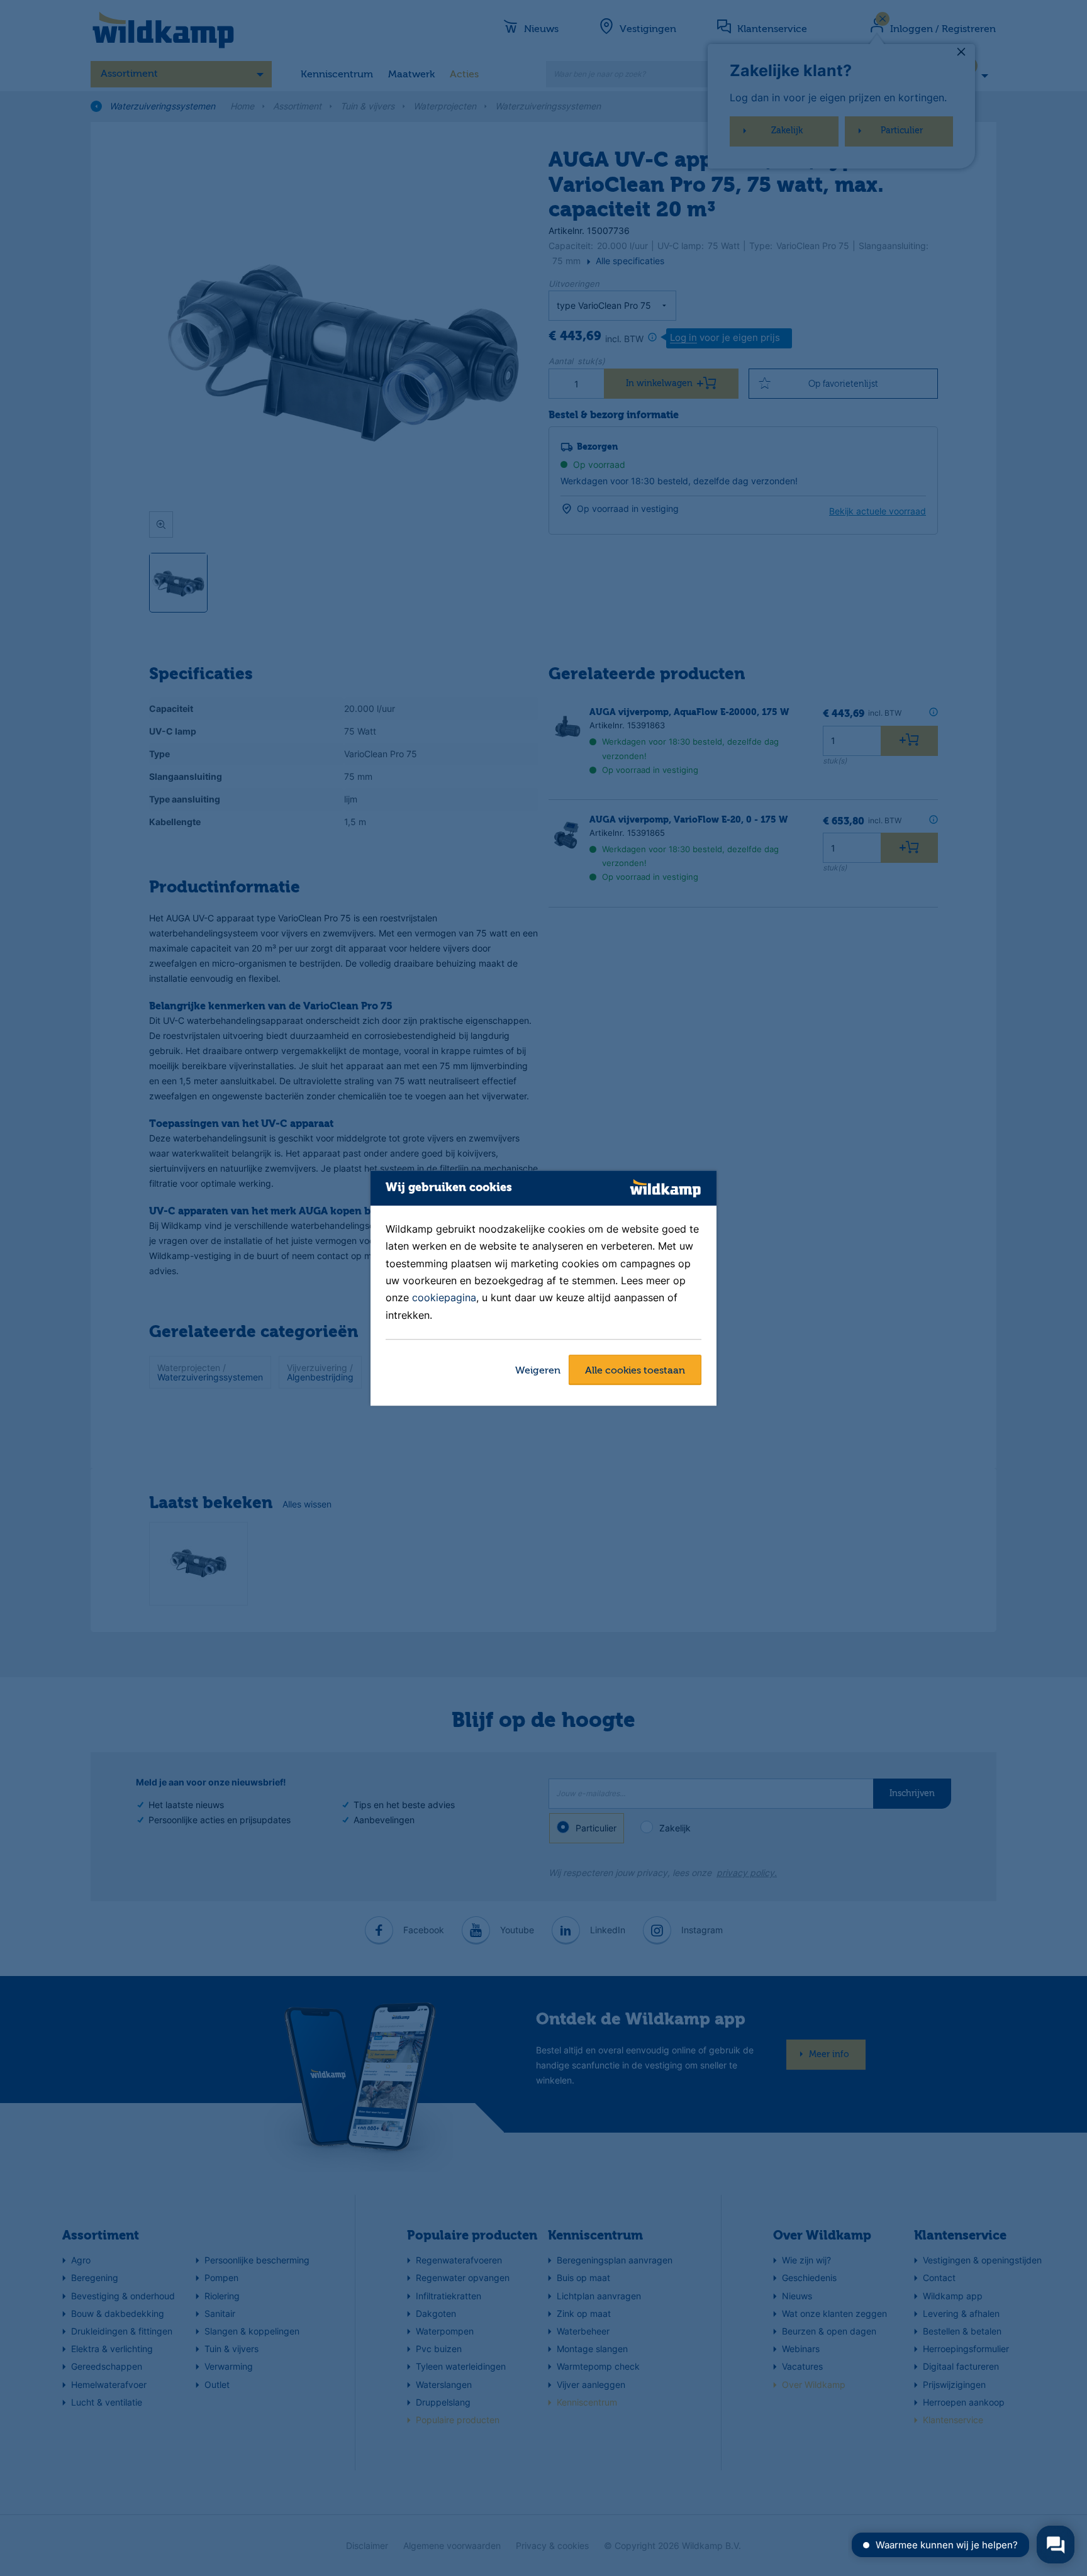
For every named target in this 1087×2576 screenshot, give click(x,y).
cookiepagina (444, 1298)
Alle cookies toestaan (635, 1371)
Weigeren (538, 1371)
